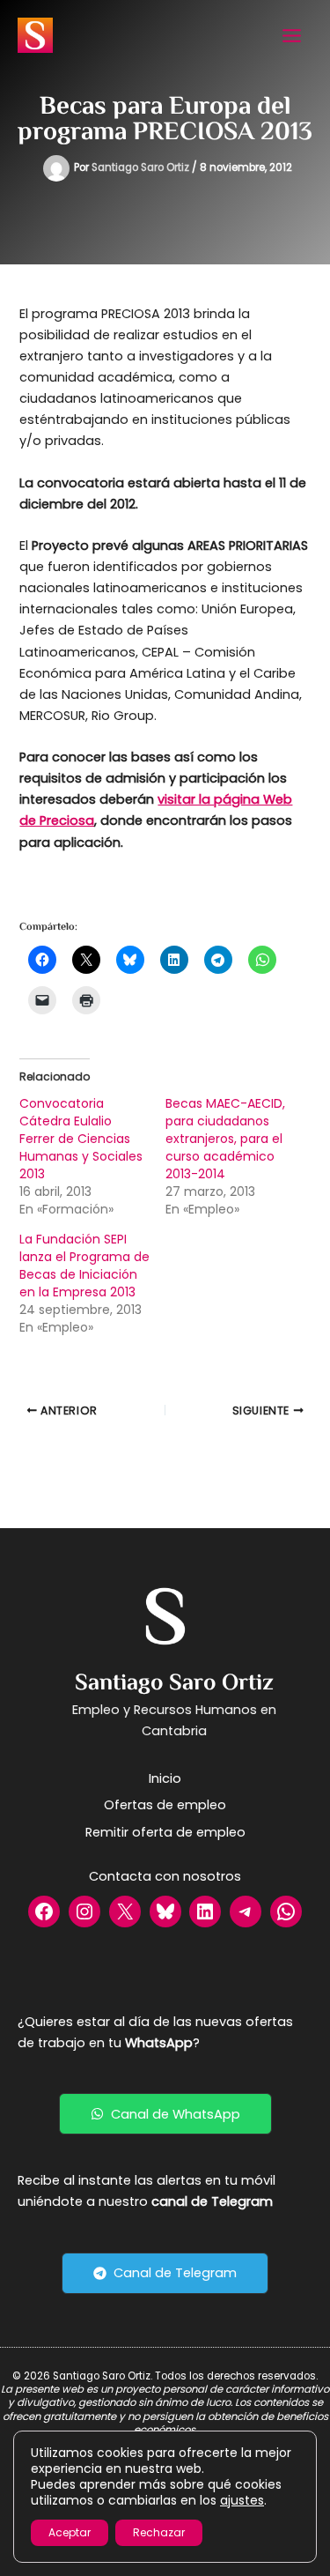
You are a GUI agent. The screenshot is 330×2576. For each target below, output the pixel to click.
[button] (165, 2114)
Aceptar (70, 2532)
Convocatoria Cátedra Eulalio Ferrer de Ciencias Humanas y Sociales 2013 (81, 1139)
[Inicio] (165, 1778)
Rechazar (159, 2532)
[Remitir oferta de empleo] (165, 1832)
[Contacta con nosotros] (165, 1876)
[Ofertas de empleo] (165, 1805)
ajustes (242, 2500)
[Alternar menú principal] (292, 36)
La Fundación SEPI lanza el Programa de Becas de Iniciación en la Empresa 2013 (84, 1266)
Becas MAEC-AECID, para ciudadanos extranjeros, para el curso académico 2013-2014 (225, 1139)
